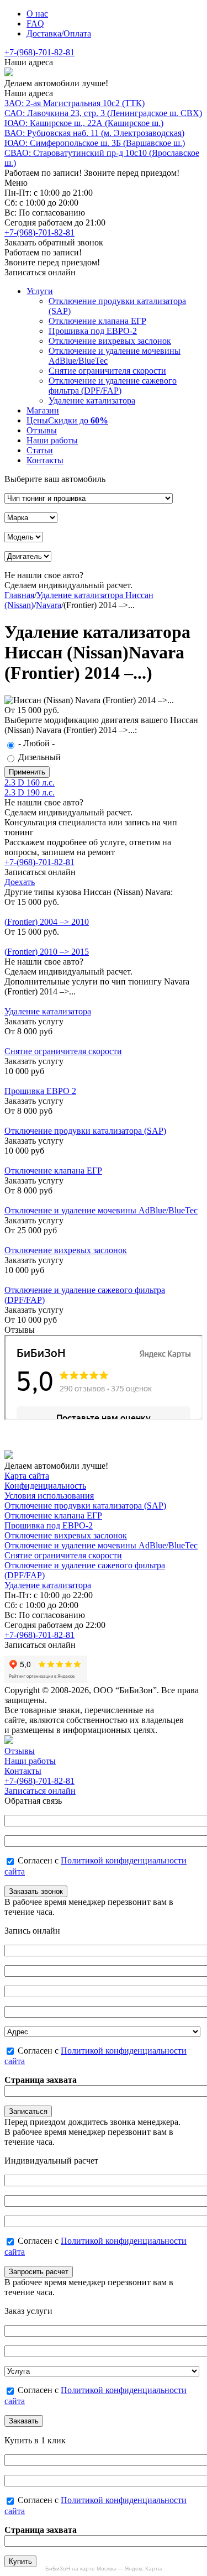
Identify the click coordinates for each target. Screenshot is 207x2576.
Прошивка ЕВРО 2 (40, 1091)
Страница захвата (41, 2080)
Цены (67, 420)
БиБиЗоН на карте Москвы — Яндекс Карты (104, 2569)
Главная (19, 595)
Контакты (45, 460)
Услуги (40, 291)
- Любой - (36, 743)
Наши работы (52, 440)
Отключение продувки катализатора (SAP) (85, 1131)
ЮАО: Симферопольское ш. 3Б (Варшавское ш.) (95, 143)
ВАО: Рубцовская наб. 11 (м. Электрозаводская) (94, 133)
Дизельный (39, 757)
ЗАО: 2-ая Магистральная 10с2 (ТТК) (75, 103)
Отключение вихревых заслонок (110, 341)
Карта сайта (27, 1476)
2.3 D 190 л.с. (30, 792)
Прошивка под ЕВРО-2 (93, 331)
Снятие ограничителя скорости (107, 371)
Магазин (43, 410)
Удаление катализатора (92, 400)
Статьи (40, 450)
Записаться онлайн (40, 1791)
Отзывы (42, 430)
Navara (49, 605)
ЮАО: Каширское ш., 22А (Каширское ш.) (84, 123)
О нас (37, 14)
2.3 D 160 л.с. (30, 782)
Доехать (20, 882)
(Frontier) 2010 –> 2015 (47, 952)
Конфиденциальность (45, 1486)
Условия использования (49, 1496)
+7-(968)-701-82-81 (39, 52)
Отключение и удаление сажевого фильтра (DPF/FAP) (113, 386)
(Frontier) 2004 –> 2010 (47, 922)
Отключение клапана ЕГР (97, 321)
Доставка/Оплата (59, 33)
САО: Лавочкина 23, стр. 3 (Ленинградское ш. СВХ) (103, 113)
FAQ (35, 23)
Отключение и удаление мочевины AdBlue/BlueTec (101, 1210)
